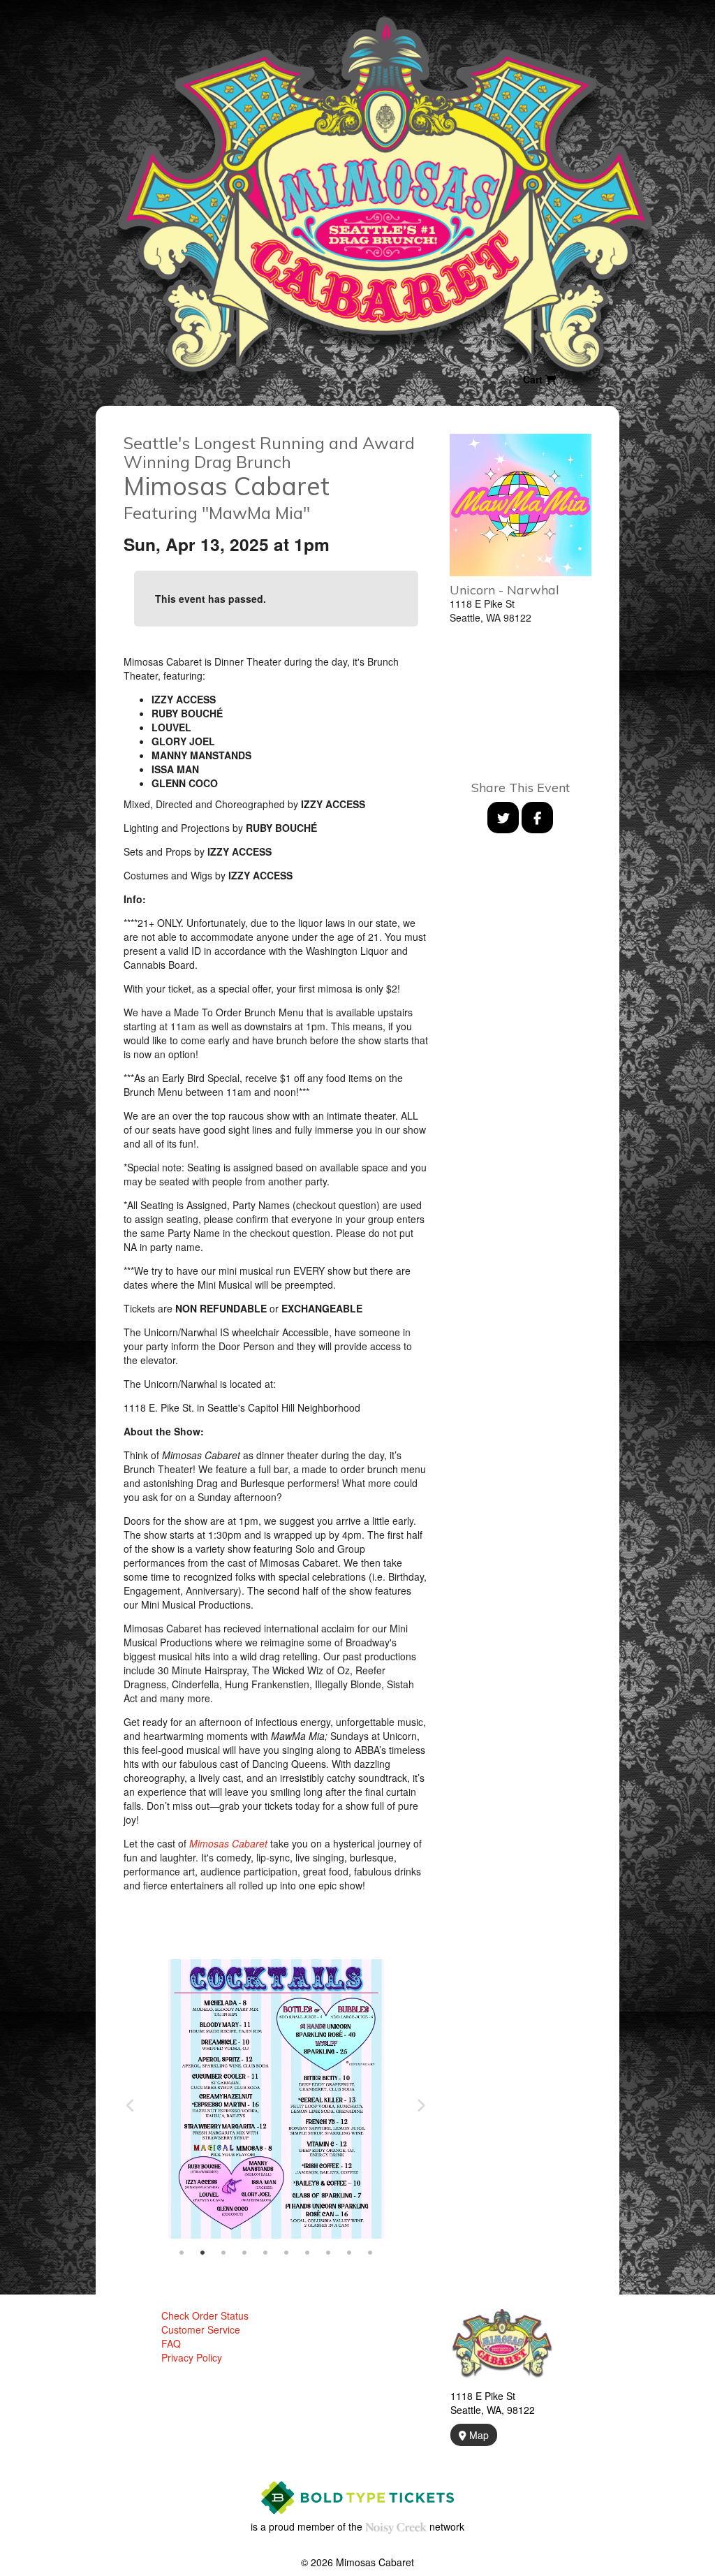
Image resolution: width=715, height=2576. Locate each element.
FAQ (171, 2343)
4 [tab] (244, 2253)
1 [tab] (182, 2253)
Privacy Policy (192, 2357)
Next (421, 2106)
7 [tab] (307, 2253)
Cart (534, 379)
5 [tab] (265, 2253)
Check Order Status (205, 2315)
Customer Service (201, 2329)
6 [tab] (286, 2253)
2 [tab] (202, 2253)
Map (478, 2435)
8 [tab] (328, 2253)
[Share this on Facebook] (537, 818)
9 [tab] (349, 2253)
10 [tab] (370, 2253)
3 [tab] (223, 2253)
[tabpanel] (276, 2099)
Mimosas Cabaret (228, 1843)
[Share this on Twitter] (503, 818)
